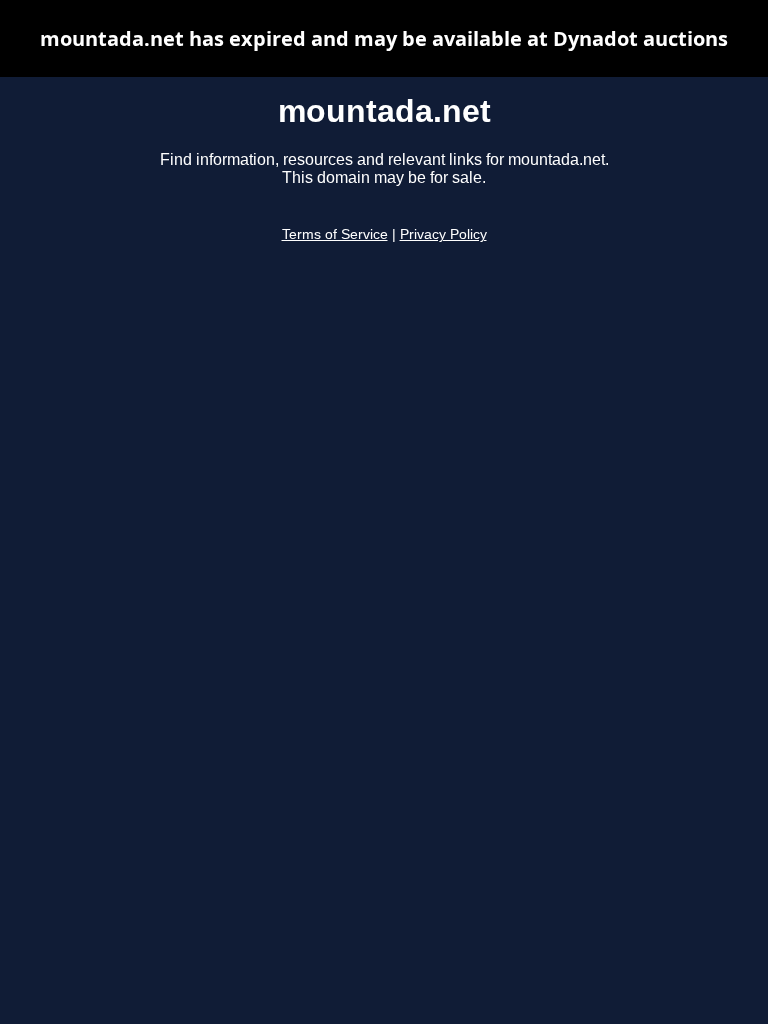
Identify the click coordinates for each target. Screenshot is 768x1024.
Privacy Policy (443, 234)
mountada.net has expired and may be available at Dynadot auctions (384, 38)
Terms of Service (335, 234)
